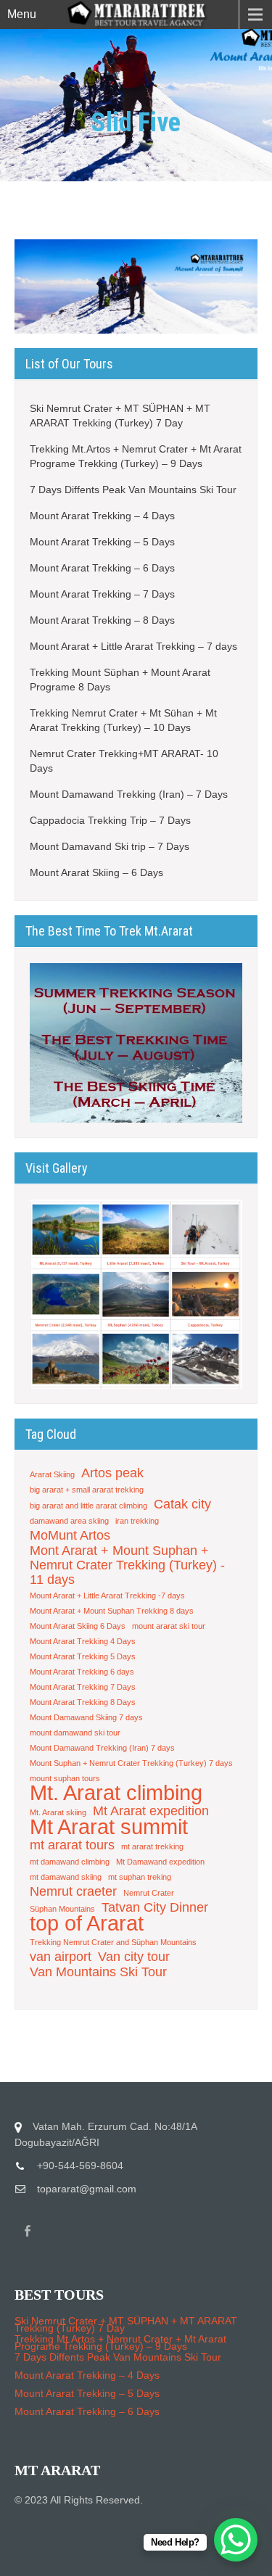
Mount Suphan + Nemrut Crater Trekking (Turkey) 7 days (131, 1763)
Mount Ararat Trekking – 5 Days (102, 542)
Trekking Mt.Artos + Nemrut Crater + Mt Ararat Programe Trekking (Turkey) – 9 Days (136, 456)
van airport (61, 1957)
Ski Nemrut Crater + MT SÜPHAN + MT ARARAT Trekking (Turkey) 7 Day (120, 416)
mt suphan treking (140, 1877)
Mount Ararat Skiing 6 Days (78, 1626)
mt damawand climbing (70, 1862)
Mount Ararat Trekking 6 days (82, 1672)
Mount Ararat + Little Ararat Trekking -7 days (107, 1595)
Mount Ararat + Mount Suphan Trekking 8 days (112, 1611)
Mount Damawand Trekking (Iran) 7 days (102, 1748)
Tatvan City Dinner (155, 1907)
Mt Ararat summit (109, 1827)
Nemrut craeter (73, 1891)
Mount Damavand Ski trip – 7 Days (110, 846)
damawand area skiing (69, 1521)
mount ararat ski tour (169, 1626)
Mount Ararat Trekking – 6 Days (102, 568)
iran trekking (137, 1521)
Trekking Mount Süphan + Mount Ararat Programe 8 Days (120, 680)
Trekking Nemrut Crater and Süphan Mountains (113, 1942)
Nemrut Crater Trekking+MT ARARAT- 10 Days (124, 761)
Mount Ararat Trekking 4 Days (83, 1641)
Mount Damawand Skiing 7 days (86, 1717)
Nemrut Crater (149, 1893)
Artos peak (112, 1473)
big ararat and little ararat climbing (88, 1506)
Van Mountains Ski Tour (98, 1972)
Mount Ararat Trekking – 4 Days (102, 516)
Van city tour (134, 1957)
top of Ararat (87, 1923)
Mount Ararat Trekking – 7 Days (102, 594)
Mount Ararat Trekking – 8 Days (102, 620)
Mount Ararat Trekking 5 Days (83, 1656)
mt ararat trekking (152, 1846)
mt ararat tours (72, 1845)
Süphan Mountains (62, 1909)
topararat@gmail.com (87, 2189)
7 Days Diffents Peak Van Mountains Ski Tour (133, 490)
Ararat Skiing (52, 1474)
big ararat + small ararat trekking (87, 1490)
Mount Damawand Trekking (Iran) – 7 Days (130, 794)
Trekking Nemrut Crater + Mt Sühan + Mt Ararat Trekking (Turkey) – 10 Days (123, 720)
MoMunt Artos (70, 1535)
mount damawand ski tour (75, 1733)
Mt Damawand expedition (160, 1862)
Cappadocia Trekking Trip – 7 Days (110, 820)
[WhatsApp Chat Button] (236, 2540)
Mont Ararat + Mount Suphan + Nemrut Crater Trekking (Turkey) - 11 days (127, 1565)
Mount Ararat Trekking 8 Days (83, 1702)
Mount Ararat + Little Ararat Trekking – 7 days (133, 646)
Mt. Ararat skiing (58, 1812)
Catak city (182, 1504)
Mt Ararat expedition (151, 1811)
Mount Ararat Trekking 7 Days (83, 1687)
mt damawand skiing (66, 1877)
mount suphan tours (65, 1778)
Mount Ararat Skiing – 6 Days (96, 872)
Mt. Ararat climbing (116, 1793)
